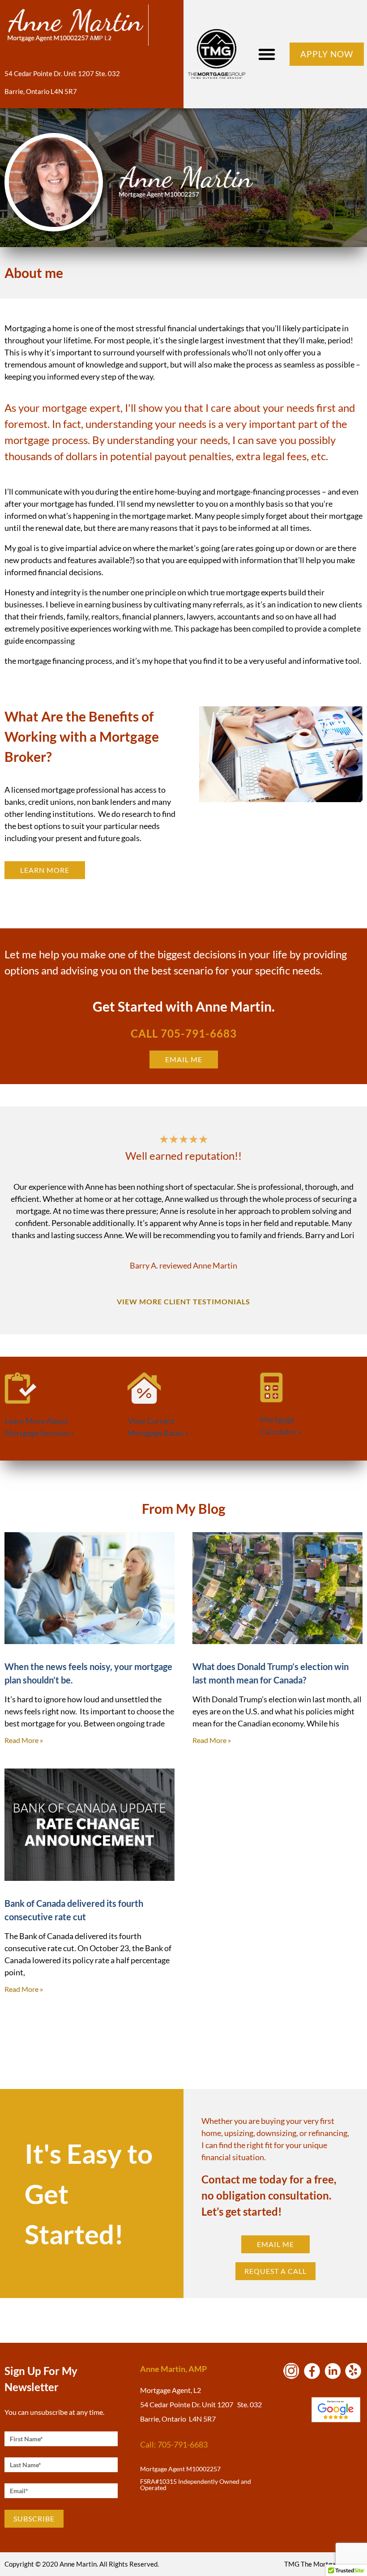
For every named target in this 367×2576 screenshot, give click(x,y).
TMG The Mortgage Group (323, 2564)
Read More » (24, 1740)
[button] (267, 54)
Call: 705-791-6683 (174, 2444)
